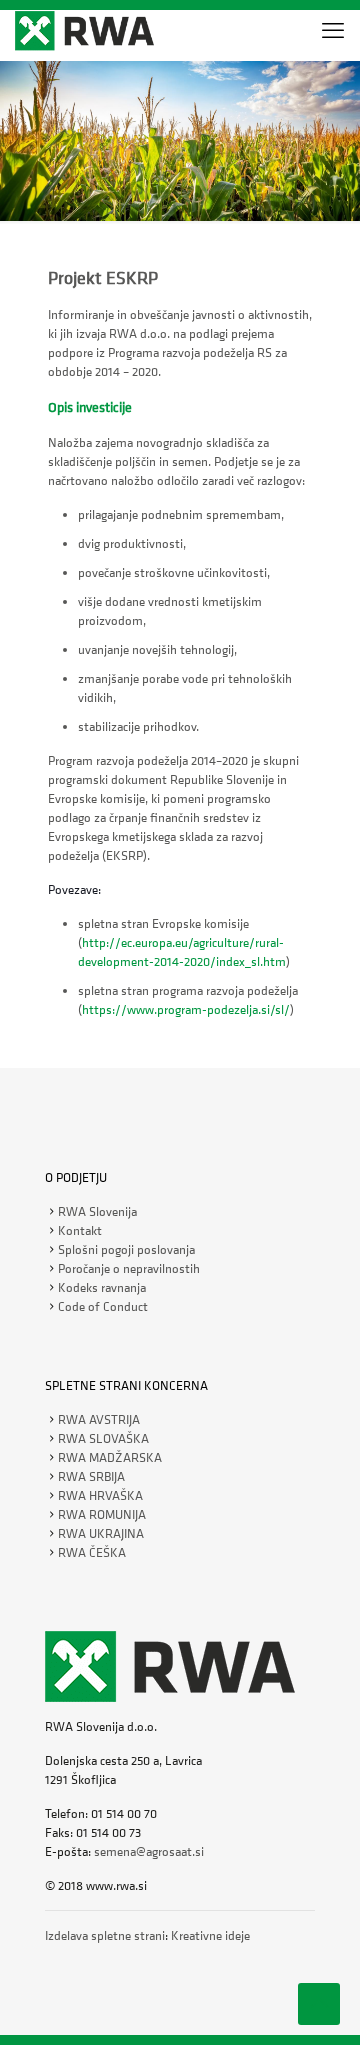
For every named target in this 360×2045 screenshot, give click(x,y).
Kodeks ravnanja (102, 1287)
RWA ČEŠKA (92, 1552)
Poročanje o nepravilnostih (129, 1268)
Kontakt (80, 1230)
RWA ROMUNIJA (102, 1514)
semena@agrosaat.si (149, 1851)
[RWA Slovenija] (84, 30)
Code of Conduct (103, 1306)
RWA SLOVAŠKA (103, 1438)
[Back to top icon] (319, 2004)
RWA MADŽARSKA (110, 1457)
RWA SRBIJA (91, 1476)
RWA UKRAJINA (101, 1533)
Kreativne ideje (210, 1935)
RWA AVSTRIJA (99, 1419)
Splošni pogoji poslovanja (126, 1249)
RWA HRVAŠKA (100, 1495)
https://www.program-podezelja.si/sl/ (186, 1009)
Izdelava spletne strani (105, 1935)
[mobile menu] (333, 30)
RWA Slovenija (97, 1211)
